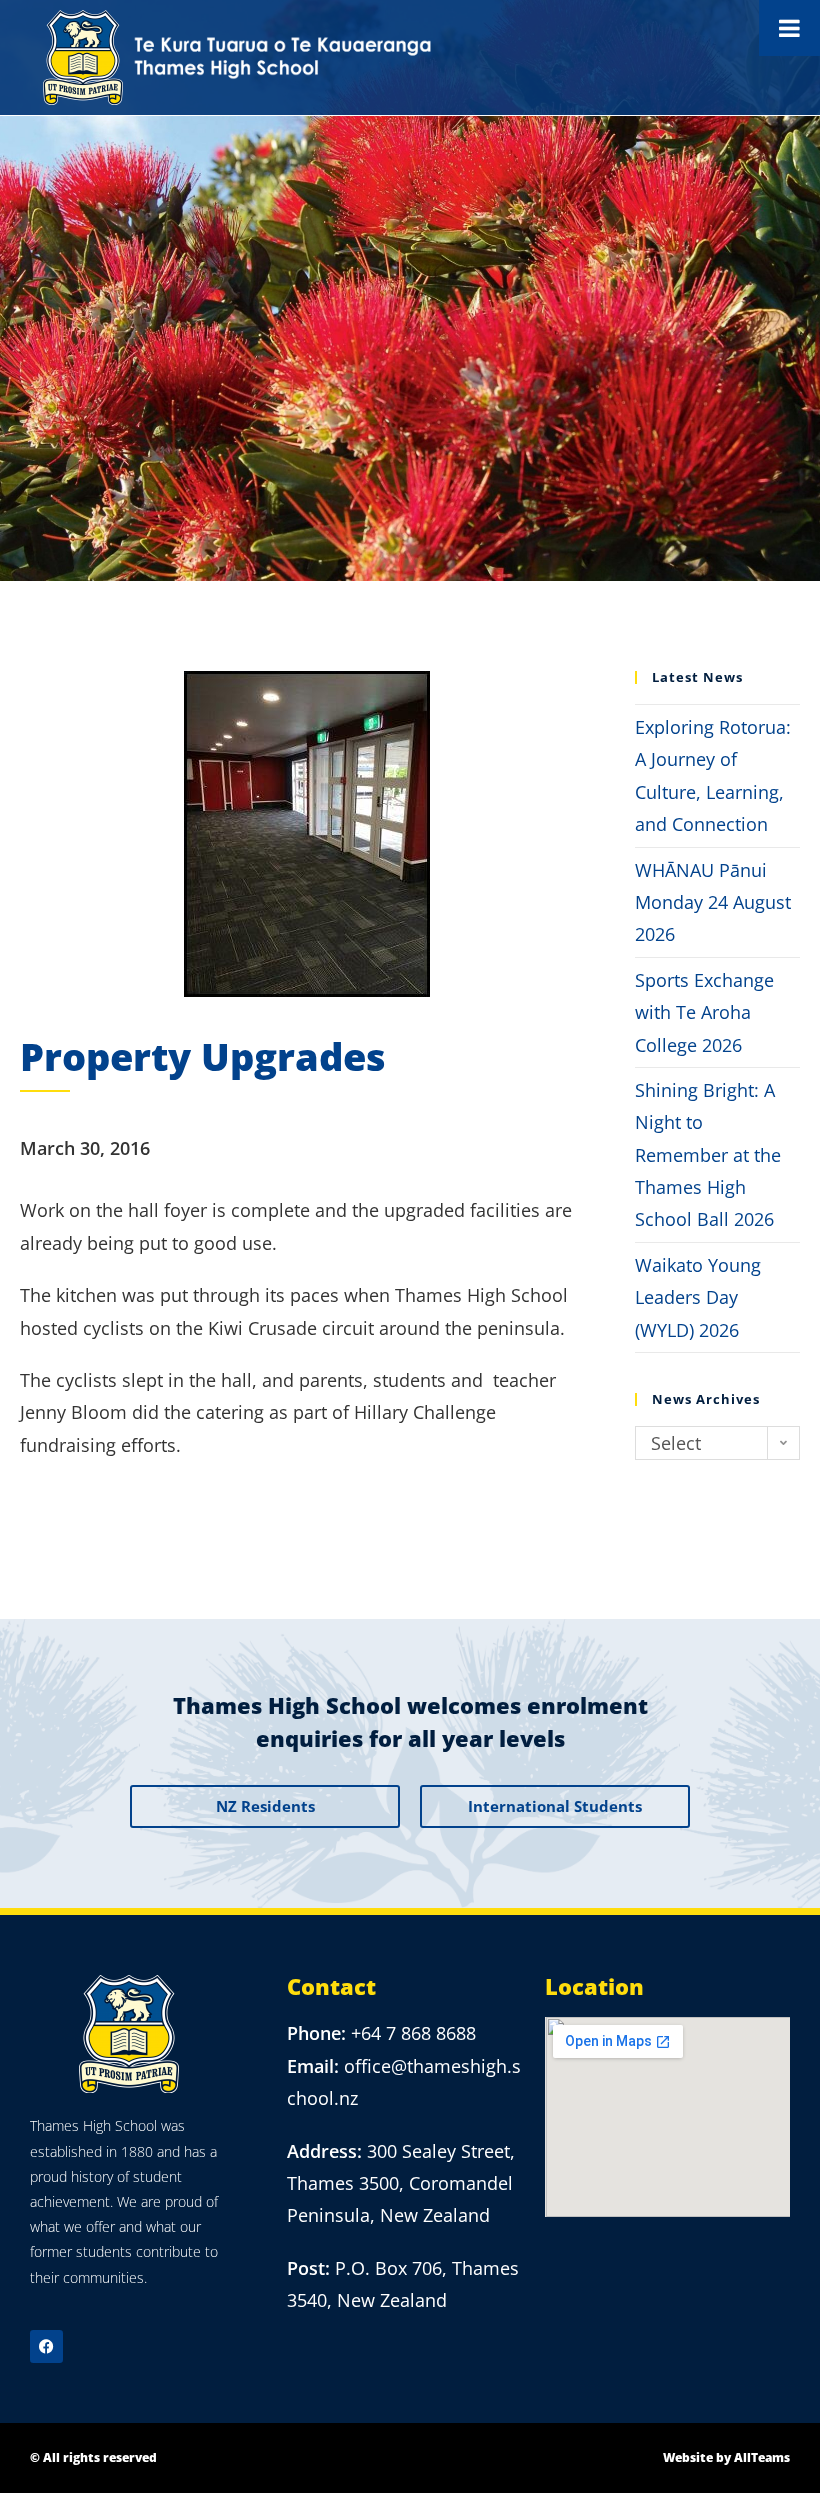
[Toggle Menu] (789, 28)
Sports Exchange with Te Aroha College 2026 (704, 1012)
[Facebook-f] (46, 2346)
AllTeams (762, 2457)
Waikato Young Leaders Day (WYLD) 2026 (698, 1297)
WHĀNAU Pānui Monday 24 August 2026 (713, 902)
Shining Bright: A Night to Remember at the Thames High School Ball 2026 (708, 1155)
